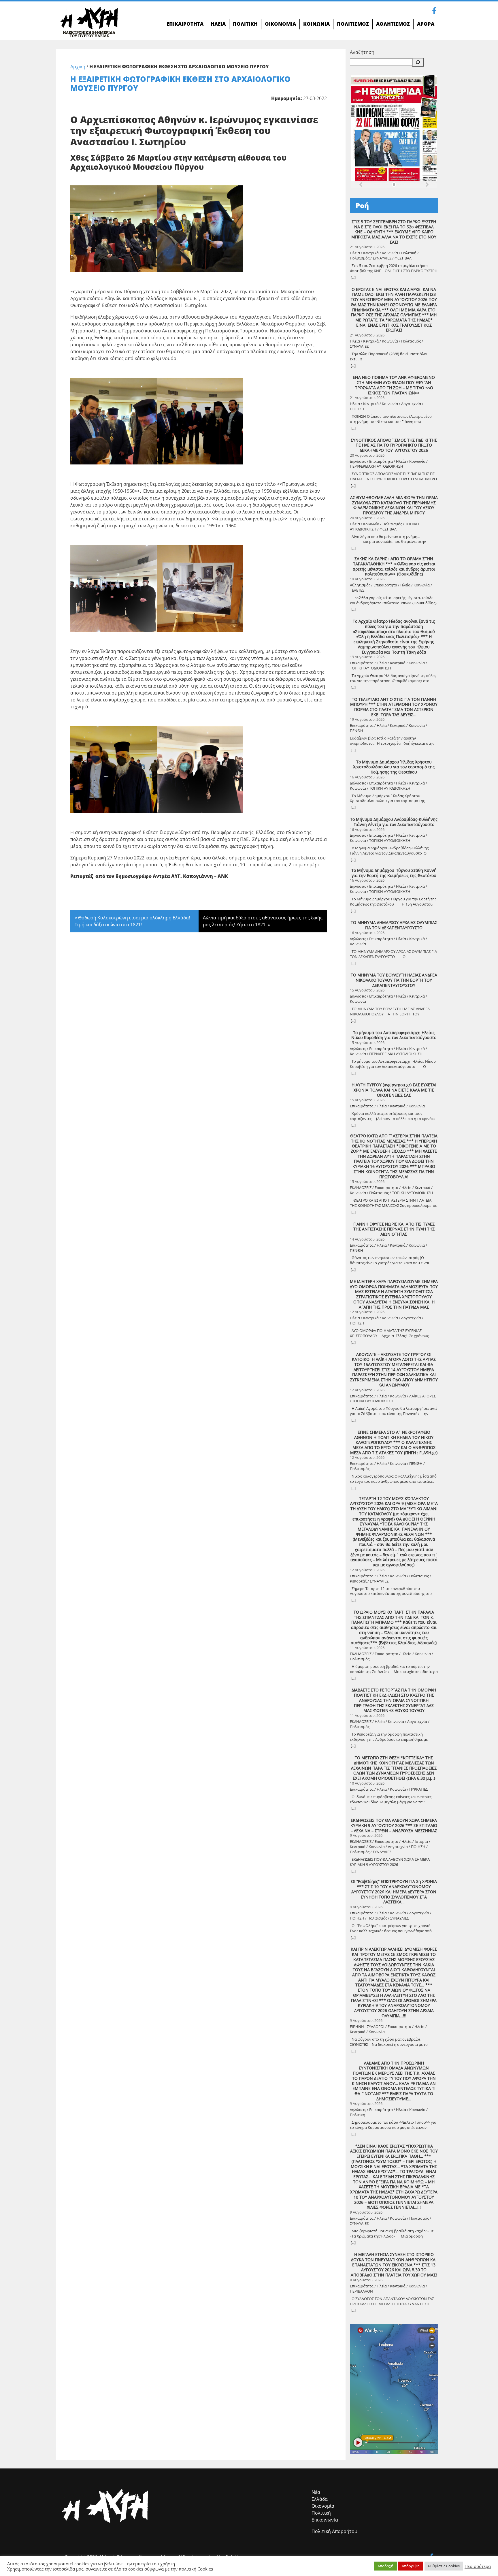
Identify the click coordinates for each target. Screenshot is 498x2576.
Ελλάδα (320, 2499)
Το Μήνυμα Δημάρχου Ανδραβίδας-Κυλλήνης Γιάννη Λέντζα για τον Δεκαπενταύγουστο (394, 822)
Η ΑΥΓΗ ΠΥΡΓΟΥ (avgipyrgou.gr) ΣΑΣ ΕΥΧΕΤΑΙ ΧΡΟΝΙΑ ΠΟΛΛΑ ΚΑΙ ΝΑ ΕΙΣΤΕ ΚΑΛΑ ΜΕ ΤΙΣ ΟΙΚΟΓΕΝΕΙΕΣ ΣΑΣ (394, 1090)
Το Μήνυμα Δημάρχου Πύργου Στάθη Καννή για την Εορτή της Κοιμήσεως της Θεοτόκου (394, 873)
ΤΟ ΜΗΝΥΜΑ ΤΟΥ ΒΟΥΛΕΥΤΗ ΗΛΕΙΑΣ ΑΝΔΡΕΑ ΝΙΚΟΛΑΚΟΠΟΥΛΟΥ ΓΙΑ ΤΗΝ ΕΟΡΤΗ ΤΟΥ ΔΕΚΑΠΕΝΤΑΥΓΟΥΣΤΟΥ (394, 980)
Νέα (316, 2492)
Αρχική (78, 67)
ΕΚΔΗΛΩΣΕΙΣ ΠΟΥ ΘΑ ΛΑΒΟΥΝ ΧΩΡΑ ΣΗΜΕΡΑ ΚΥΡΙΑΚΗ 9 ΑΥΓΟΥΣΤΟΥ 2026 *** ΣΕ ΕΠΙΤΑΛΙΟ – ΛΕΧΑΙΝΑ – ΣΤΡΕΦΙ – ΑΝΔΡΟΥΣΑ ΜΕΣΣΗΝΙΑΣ (394, 1825)
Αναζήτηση (362, 52)
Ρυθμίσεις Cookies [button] (444, 2566)
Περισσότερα (478, 2566)
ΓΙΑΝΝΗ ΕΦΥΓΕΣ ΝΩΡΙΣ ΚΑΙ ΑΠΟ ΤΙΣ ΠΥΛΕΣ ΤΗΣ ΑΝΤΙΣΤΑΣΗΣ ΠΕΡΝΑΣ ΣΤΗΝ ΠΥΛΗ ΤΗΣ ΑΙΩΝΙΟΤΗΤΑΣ (394, 1229)
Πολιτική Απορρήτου (334, 2531)
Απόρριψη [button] (411, 2566)
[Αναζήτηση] (418, 62)
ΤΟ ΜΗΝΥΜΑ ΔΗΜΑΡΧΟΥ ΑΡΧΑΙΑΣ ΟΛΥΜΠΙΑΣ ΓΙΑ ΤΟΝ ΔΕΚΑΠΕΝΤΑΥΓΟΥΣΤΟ (394, 925)
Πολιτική (321, 2513)
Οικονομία (323, 2506)
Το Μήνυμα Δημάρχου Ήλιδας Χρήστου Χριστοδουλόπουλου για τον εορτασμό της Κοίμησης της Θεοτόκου (394, 767)
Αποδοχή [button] (385, 2566)
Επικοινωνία (325, 2520)
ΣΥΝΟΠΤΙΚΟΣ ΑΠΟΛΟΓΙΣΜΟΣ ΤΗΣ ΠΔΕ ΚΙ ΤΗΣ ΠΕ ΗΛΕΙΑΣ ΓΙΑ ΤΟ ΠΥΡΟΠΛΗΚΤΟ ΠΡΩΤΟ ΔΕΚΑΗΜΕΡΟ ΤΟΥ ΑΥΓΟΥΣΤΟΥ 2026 (394, 445)
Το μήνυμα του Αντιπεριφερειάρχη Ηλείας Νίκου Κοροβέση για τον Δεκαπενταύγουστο (394, 1035)
